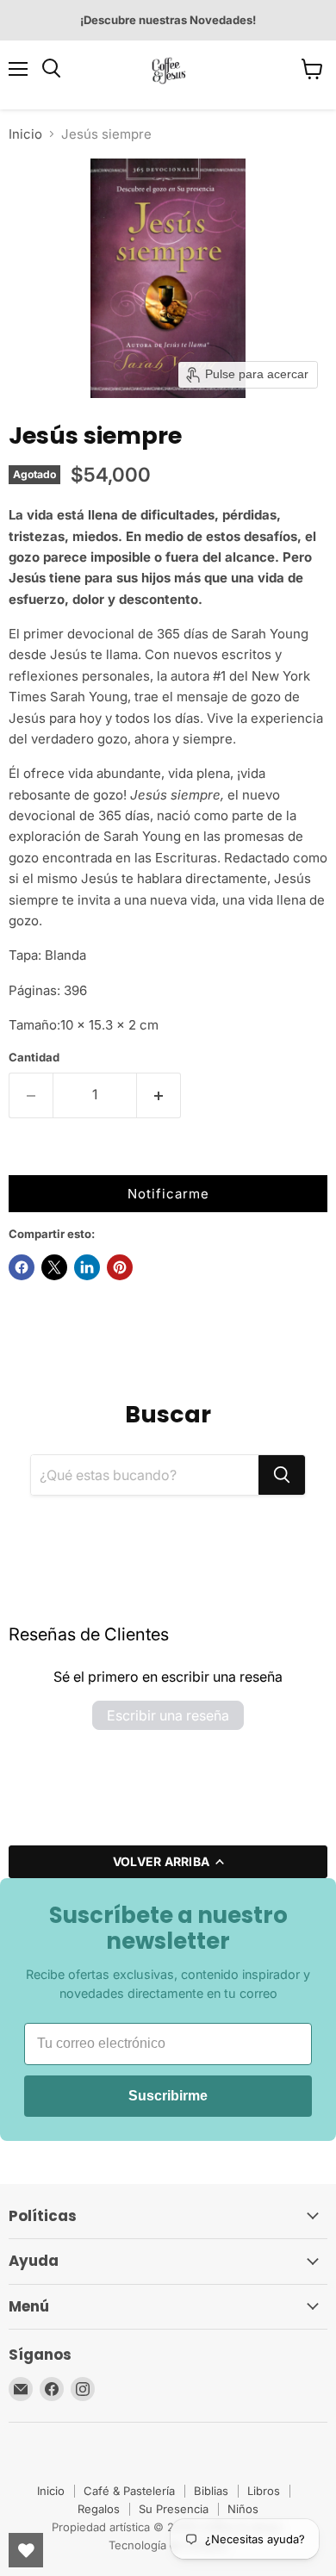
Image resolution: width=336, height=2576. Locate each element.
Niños (243, 2509)
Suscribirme (168, 2096)
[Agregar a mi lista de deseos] (26, 1158)
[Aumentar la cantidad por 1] (159, 1095)
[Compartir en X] (54, 1267)
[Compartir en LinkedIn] (87, 1267)
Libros (264, 2491)
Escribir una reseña (168, 1715)
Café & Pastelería (129, 2491)
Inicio (25, 134)
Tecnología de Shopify (168, 2545)
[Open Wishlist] (26, 2550)
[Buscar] (282, 1475)
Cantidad (34, 1058)
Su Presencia (174, 2509)
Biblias (211, 2491)
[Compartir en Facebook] (22, 1267)
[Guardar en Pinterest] (120, 1267)
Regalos (99, 2509)
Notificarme (168, 1194)
